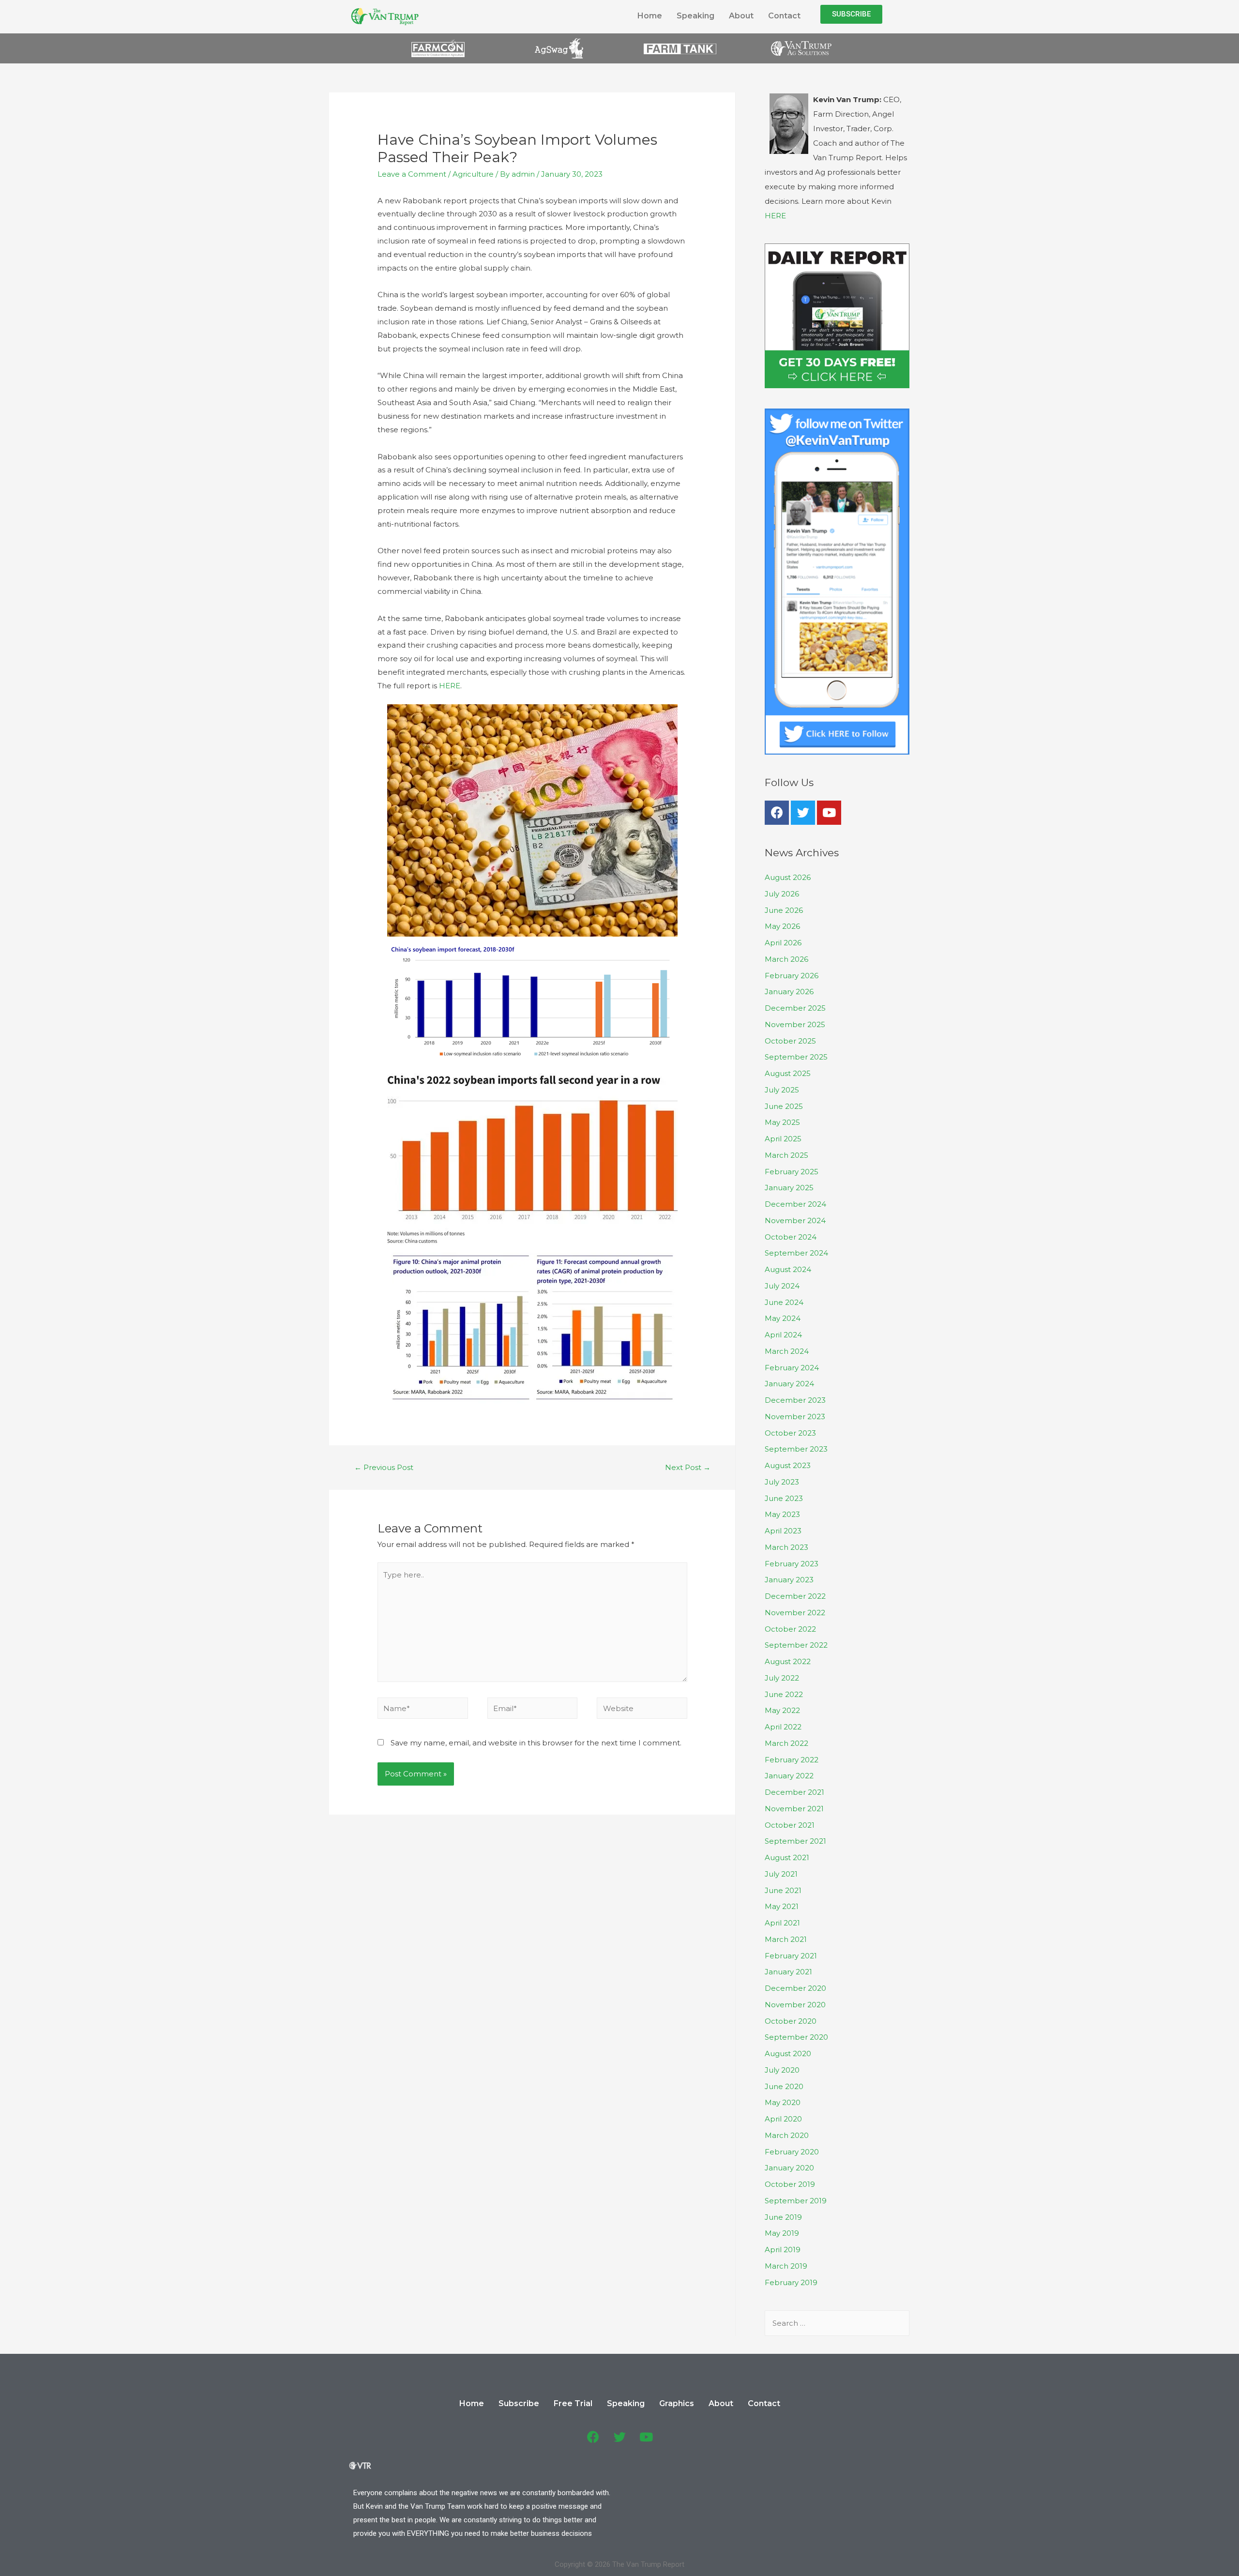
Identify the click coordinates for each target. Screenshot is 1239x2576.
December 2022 (795, 1596)
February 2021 (791, 1956)
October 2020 (791, 2021)
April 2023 (783, 1531)
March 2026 (786, 959)
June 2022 (784, 1694)
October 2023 (790, 1433)
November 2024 (795, 1220)
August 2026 (788, 877)
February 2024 (792, 1368)
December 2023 (795, 1400)
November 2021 (794, 1809)
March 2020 (787, 2135)
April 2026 (783, 943)
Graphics (677, 2403)
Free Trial (573, 2403)
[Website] (642, 1710)
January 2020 (789, 2168)
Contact (784, 16)
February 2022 (792, 1760)
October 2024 (791, 1237)
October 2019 (790, 2184)
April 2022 (783, 1727)
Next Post (688, 1467)
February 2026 (792, 976)
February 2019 (791, 2282)
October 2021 (790, 1825)
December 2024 (795, 1204)
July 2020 (782, 2070)
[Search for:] (837, 2323)
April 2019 (783, 2250)
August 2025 (788, 1073)
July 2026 (782, 894)
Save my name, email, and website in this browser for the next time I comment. (536, 1743)
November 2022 (795, 1613)
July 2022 (782, 1678)
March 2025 (786, 1155)
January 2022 (789, 1776)
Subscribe (519, 2403)
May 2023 (782, 1514)
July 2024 (782, 1286)
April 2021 (782, 1923)
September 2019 (796, 2201)
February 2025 (792, 1172)
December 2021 (794, 1792)
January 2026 (789, 992)
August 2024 (788, 1269)
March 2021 (786, 1939)
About (741, 16)
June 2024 (784, 1302)
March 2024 (787, 1351)
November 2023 (795, 1417)
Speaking (695, 16)
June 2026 (784, 910)
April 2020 (783, 2119)
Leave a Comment (412, 174)
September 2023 (796, 1449)
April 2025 (783, 1139)
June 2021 (783, 1890)
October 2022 (790, 1629)
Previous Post (384, 1467)
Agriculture (473, 174)
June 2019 (783, 2217)
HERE (450, 686)
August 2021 (787, 1857)
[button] (851, 14)
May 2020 (783, 2102)
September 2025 (796, 1057)
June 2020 (784, 2086)
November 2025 (795, 1024)
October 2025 (790, 1041)
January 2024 (789, 1384)
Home (650, 16)
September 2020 (796, 2037)
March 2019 (786, 2266)
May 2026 (782, 926)
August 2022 (788, 1661)
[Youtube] (829, 813)
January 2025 (789, 1188)
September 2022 (796, 1645)
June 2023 (784, 1498)
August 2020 (788, 2053)
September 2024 (796, 1253)
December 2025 (795, 1008)
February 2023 (792, 1564)
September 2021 (795, 1841)
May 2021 (782, 1906)
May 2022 (782, 1710)
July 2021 (781, 1874)
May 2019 (782, 2233)
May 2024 (783, 1318)
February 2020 (792, 2152)
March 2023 (786, 1547)
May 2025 (782, 1122)
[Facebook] (777, 813)
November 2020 (795, 2005)
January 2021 (788, 1972)
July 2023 (782, 1482)
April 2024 (783, 1335)
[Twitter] (803, 813)
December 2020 (795, 1988)
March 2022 (786, 1743)
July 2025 (782, 1090)
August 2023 (788, 1465)
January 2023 (789, 1580)
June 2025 (784, 1106)
